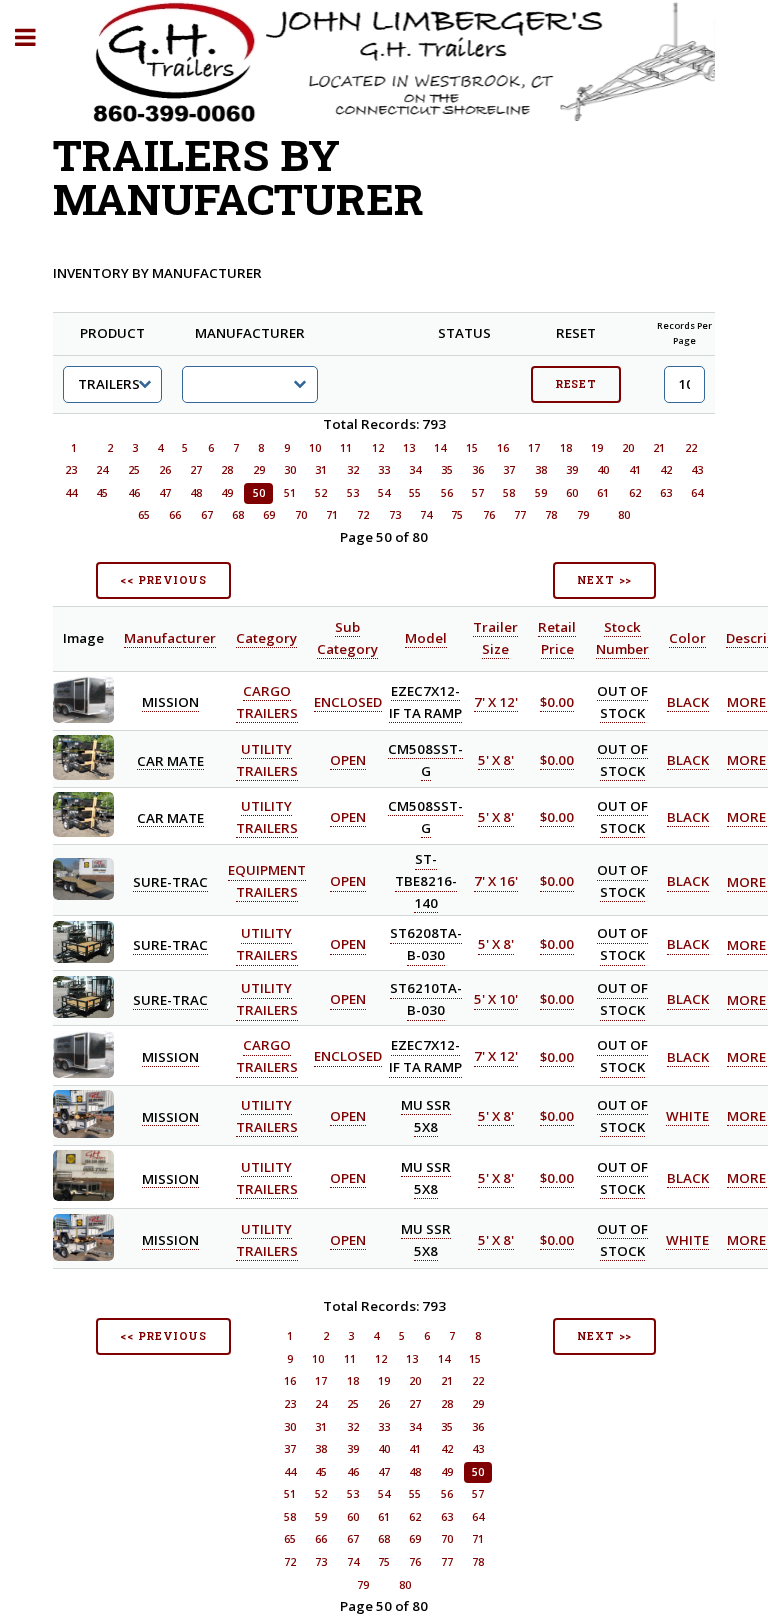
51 (290, 493)
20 (628, 448)
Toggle (36, 37)
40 (603, 470)
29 (259, 470)
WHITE (687, 1116)
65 (144, 515)
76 (489, 515)
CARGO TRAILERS (267, 1057)
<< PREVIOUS (163, 580)
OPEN (348, 760)
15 (472, 448)
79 (583, 515)
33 (384, 470)
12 (378, 448)
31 (321, 470)
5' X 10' (496, 1000)
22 (691, 448)
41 (635, 470)
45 (102, 493)
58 (509, 493)
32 (353, 470)
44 (71, 493)
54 (384, 493)
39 (572, 470)
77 (520, 515)
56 (447, 493)
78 (551, 515)
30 (290, 470)
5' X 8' (496, 760)
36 (478, 470)
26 (165, 470)
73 (395, 515)
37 (509, 470)
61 (603, 493)
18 (566, 448)
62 (635, 493)
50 (259, 493)
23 (71, 470)
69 (269, 515)
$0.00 (557, 702)
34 (415, 470)
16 (503, 448)
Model (426, 638)
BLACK (688, 702)
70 (301, 515)
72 (363, 515)
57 (478, 493)
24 (102, 470)
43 (697, 470)
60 (572, 493)
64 (697, 493)
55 (415, 493)
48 (196, 493)
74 (426, 515)
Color (687, 638)
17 (534, 448)
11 (346, 448)
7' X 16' (496, 882)
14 (440, 448)
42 (666, 470)
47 (165, 493)
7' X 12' (496, 702)
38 (541, 470)
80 (624, 515)
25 (134, 470)
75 (457, 515)
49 (227, 493)
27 (196, 470)
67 (207, 515)
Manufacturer (170, 638)
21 (659, 448)
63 (666, 493)
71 (332, 515)
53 (353, 493)
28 (227, 470)
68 (238, 515)
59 (541, 493)
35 (447, 470)
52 (321, 493)
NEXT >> (605, 580)
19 (597, 448)
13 (409, 448)
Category (266, 638)
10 (315, 448)
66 (175, 515)
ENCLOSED (348, 702)
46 (134, 493)
